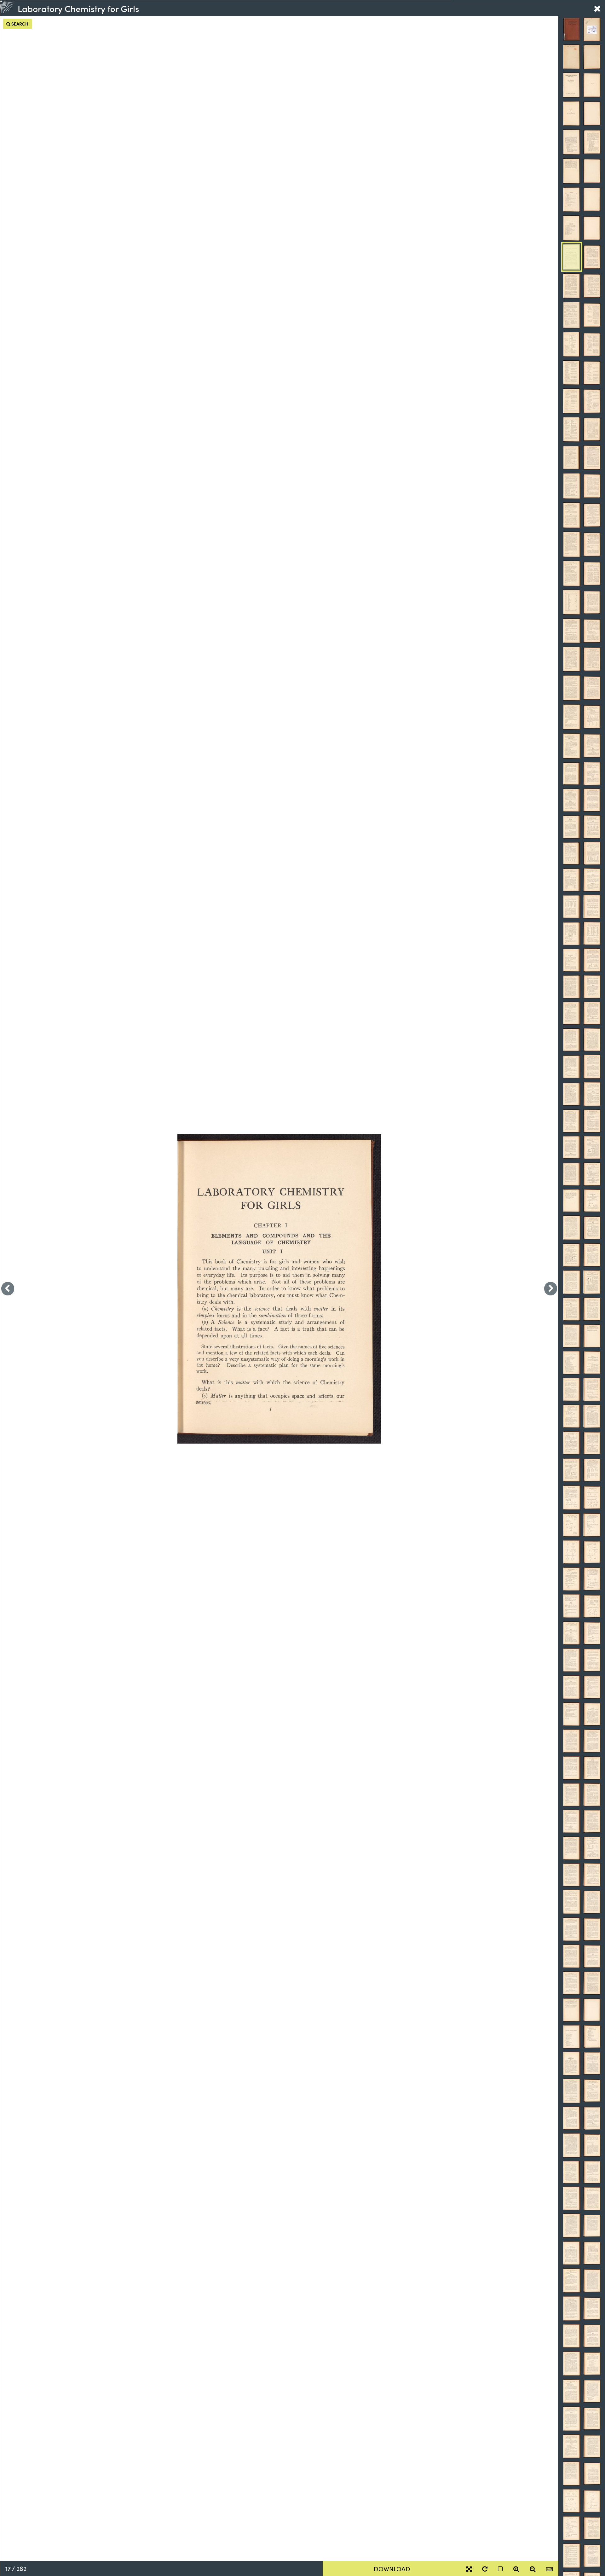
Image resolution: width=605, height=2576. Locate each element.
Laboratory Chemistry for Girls (78, 8)
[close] (597, 8)
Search (19, 24)
